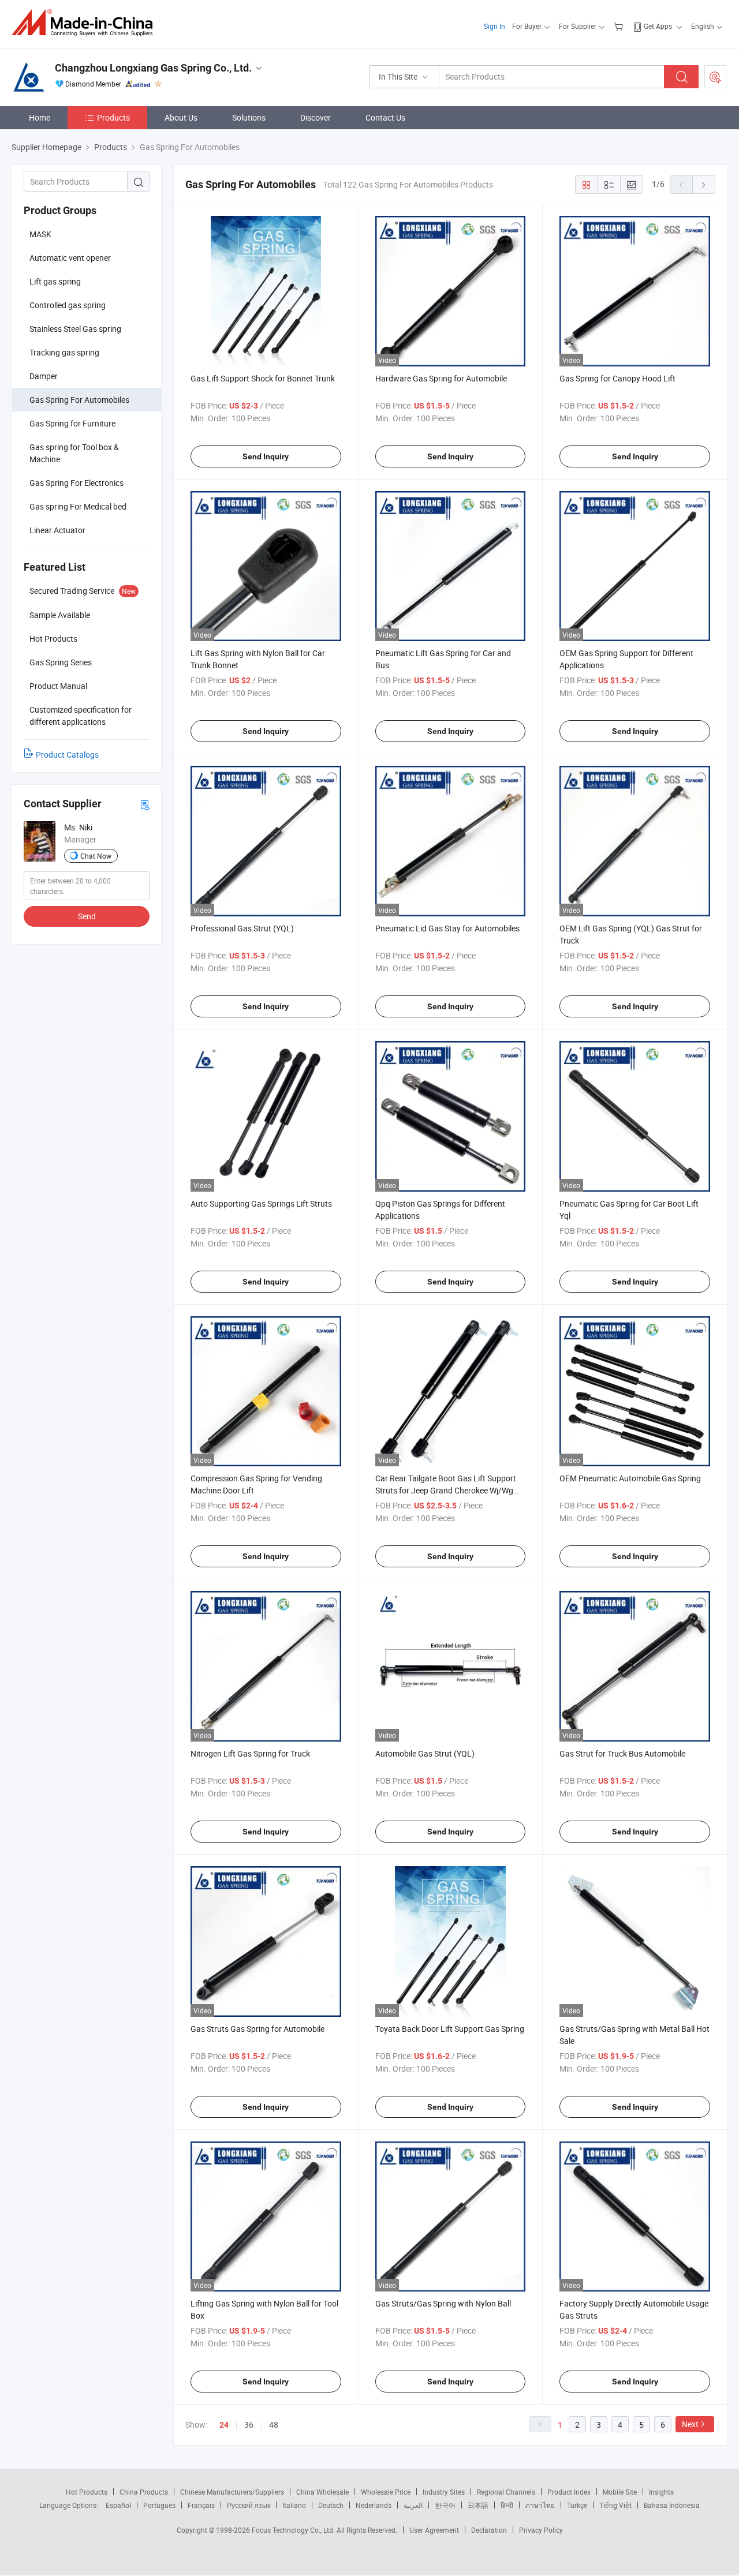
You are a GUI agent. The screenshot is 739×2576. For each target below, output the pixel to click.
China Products (144, 2492)
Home (40, 117)
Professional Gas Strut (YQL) (242, 928)
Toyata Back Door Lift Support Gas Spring (450, 2029)
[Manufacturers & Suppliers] (86, 23)
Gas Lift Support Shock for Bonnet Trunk (263, 378)
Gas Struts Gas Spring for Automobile (257, 2029)
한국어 (445, 2505)
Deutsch (331, 2505)
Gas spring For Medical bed (78, 506)
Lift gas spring (55, 281)
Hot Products (87, 2492)
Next (690, 2424)
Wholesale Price (386, 2492)
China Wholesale (322, 2492)
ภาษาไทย (540, 2505)
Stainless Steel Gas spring (75, 329)
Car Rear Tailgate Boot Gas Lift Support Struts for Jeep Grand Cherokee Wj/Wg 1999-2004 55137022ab (446, 1490)
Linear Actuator (57, 530)
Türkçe (577, 2505)
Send (87, 916)
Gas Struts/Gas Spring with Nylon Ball (443, 2303)
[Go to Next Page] (704, 185)
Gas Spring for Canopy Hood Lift (617, 378)
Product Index (569, 2492)
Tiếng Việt (615, 2505)
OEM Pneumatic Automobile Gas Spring (630, 1478)
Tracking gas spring (64, 352)
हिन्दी (507, 2505)
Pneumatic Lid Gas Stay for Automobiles (447, 928)
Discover (316, 117)
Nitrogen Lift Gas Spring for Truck (250, 1753)
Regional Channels (506, 2492)
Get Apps (658, 26)
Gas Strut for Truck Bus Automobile (622, 1753)
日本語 (478, 2505)
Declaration (489, 2530)
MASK (40, 234)
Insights (661, 2492)
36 (249, 2425)
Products (113, 117)
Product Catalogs (67, 755)
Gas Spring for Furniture (72, 423)
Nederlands (374, 2505)
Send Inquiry (266, 456)
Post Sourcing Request (715, 77)
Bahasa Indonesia (672, 2505)
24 (224, 2425)
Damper (44, 376)
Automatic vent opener (70, 258)
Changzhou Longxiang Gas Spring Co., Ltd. (153, 68)
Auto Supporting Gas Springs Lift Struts (261, 1203)
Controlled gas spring (68, 305)
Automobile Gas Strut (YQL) (425, 1753)
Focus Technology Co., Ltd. (294, 2530)
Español (118, 2505)
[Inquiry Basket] (620, 26)
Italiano (294, 2505)
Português (159, 2505)
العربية (413, 2505)
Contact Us (385, 117)
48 (274, 2425)
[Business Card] (145, 804)
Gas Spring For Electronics (76, 483)
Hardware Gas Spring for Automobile (441, 378)
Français (201, 2505)
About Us (181, 117)
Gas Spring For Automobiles (79, 400)
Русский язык (249, 2505)
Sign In (494, 26)
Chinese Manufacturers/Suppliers (232, 2492)
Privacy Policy (541, 2530)
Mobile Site (620, 2492)
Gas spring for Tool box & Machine (74, 453)
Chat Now (96, 856)
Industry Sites (444, 2492)
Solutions (249, 117)
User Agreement (434, 2530)
